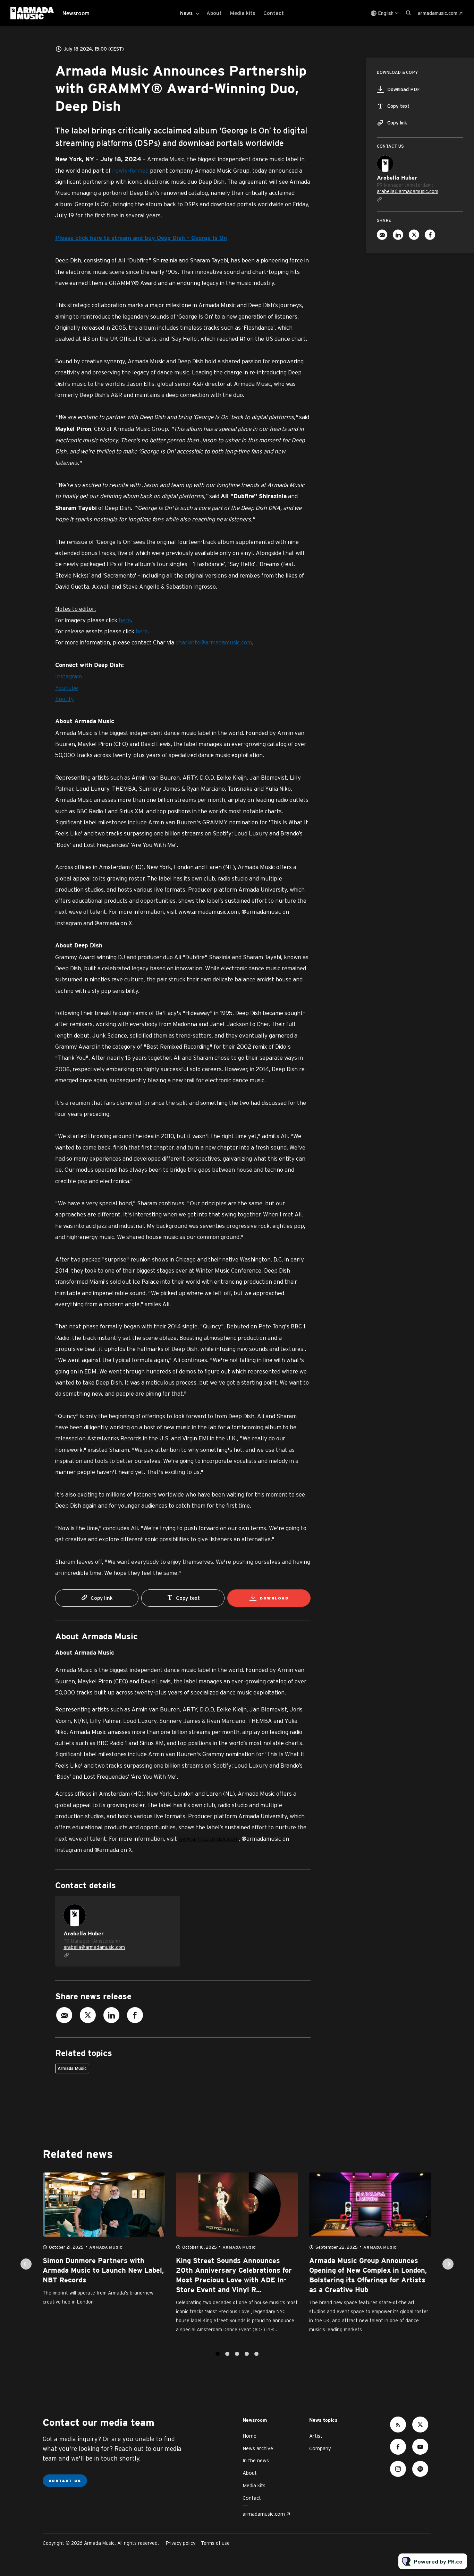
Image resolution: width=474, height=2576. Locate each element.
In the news (256, 2460)
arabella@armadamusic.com (94, 1947)
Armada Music (72, 2068)
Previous (26, 2264)
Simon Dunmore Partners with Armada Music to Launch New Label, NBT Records (103, 2271)
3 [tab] (237, 2354)
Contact (274, 13)
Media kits (243, 13)
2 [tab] (227, 2354)
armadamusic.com (438, 13)
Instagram (69, 676)
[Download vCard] (168, 1908)
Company (320, 2448)
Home (249, 2436)
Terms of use (215, 2543)
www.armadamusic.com (209, 1838)
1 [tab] (218, 2354)
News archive (258, 2448)
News (186, 13)
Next (448, 2264)
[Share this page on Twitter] (88, 2015)
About (214, 13)
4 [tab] (247, 2354)
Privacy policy (181, 2543)
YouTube (67, 688)
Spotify (65, 699)
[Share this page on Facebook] (135, 2015)
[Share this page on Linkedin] (111, 2015)
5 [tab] (256, 2354)
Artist (316, 2436)
